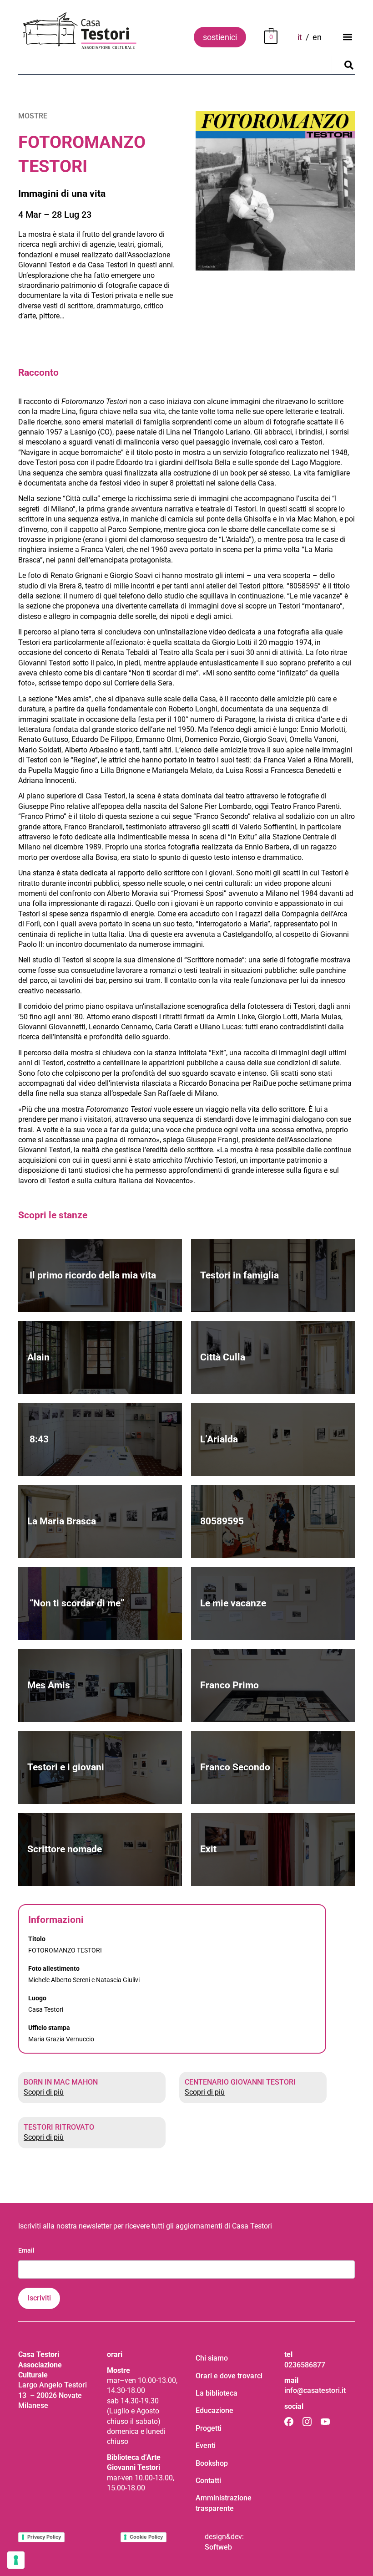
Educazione (214, 2410)
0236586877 (305, 2365)
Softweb (218, 2547)
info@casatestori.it (315, 2390)
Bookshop (212, 2463)
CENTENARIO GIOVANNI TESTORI (240, 2082)
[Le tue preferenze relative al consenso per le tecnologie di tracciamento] (16, 2560)
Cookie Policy (146, 2537)
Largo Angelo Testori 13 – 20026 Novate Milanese (53, 2395)
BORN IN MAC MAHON (61, 2082)
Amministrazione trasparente (224, 2503)
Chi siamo (212, 2358)
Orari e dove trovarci (229, 2376)
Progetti (209, 2428)
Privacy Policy (44, 2537)
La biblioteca (217, 2393)
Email (26, 2250)
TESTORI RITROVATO (59, 2127)
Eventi (206, 2446)
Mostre (33, 116)
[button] (347, 37)
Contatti (208, 2481)
